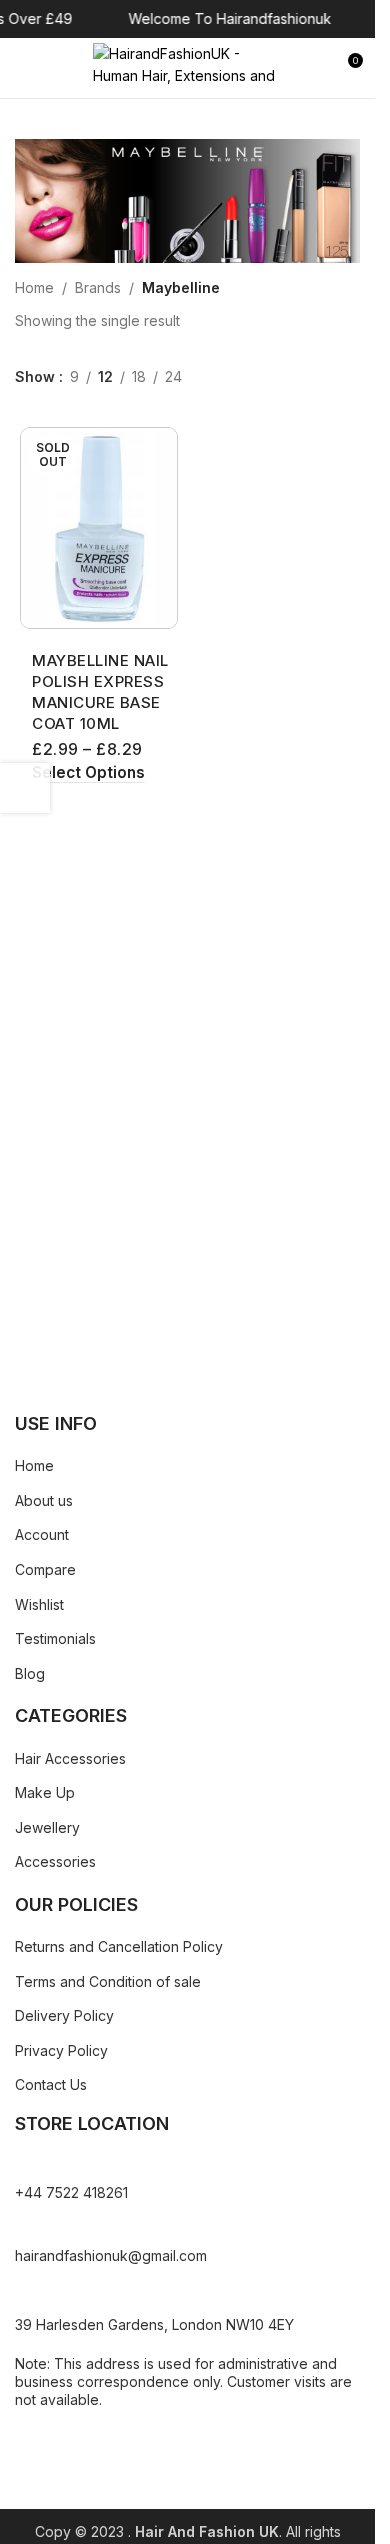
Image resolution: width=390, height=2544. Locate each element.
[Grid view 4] (271, 377)
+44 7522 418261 (71, 2192)
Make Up (45, 1792)
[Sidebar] (25, 788)
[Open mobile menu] (23, 68)
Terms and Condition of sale (108, 1981)
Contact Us (51, 2084)
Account (42, 1534)
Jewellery (47, 1827)
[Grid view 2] (208, 377)
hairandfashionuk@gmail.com (111, 2255)
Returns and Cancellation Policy (119, 1946)
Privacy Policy (61, 2050)
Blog (30, 1673)
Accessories (55, 1861)
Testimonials (55, 1638)
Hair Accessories (70, 1758)
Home (34, 287)
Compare (45, 1569)
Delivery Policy (64, 2015)
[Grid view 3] (240, 377)
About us (44, 1500)
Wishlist (39, 1604)
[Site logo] (188, 66)
